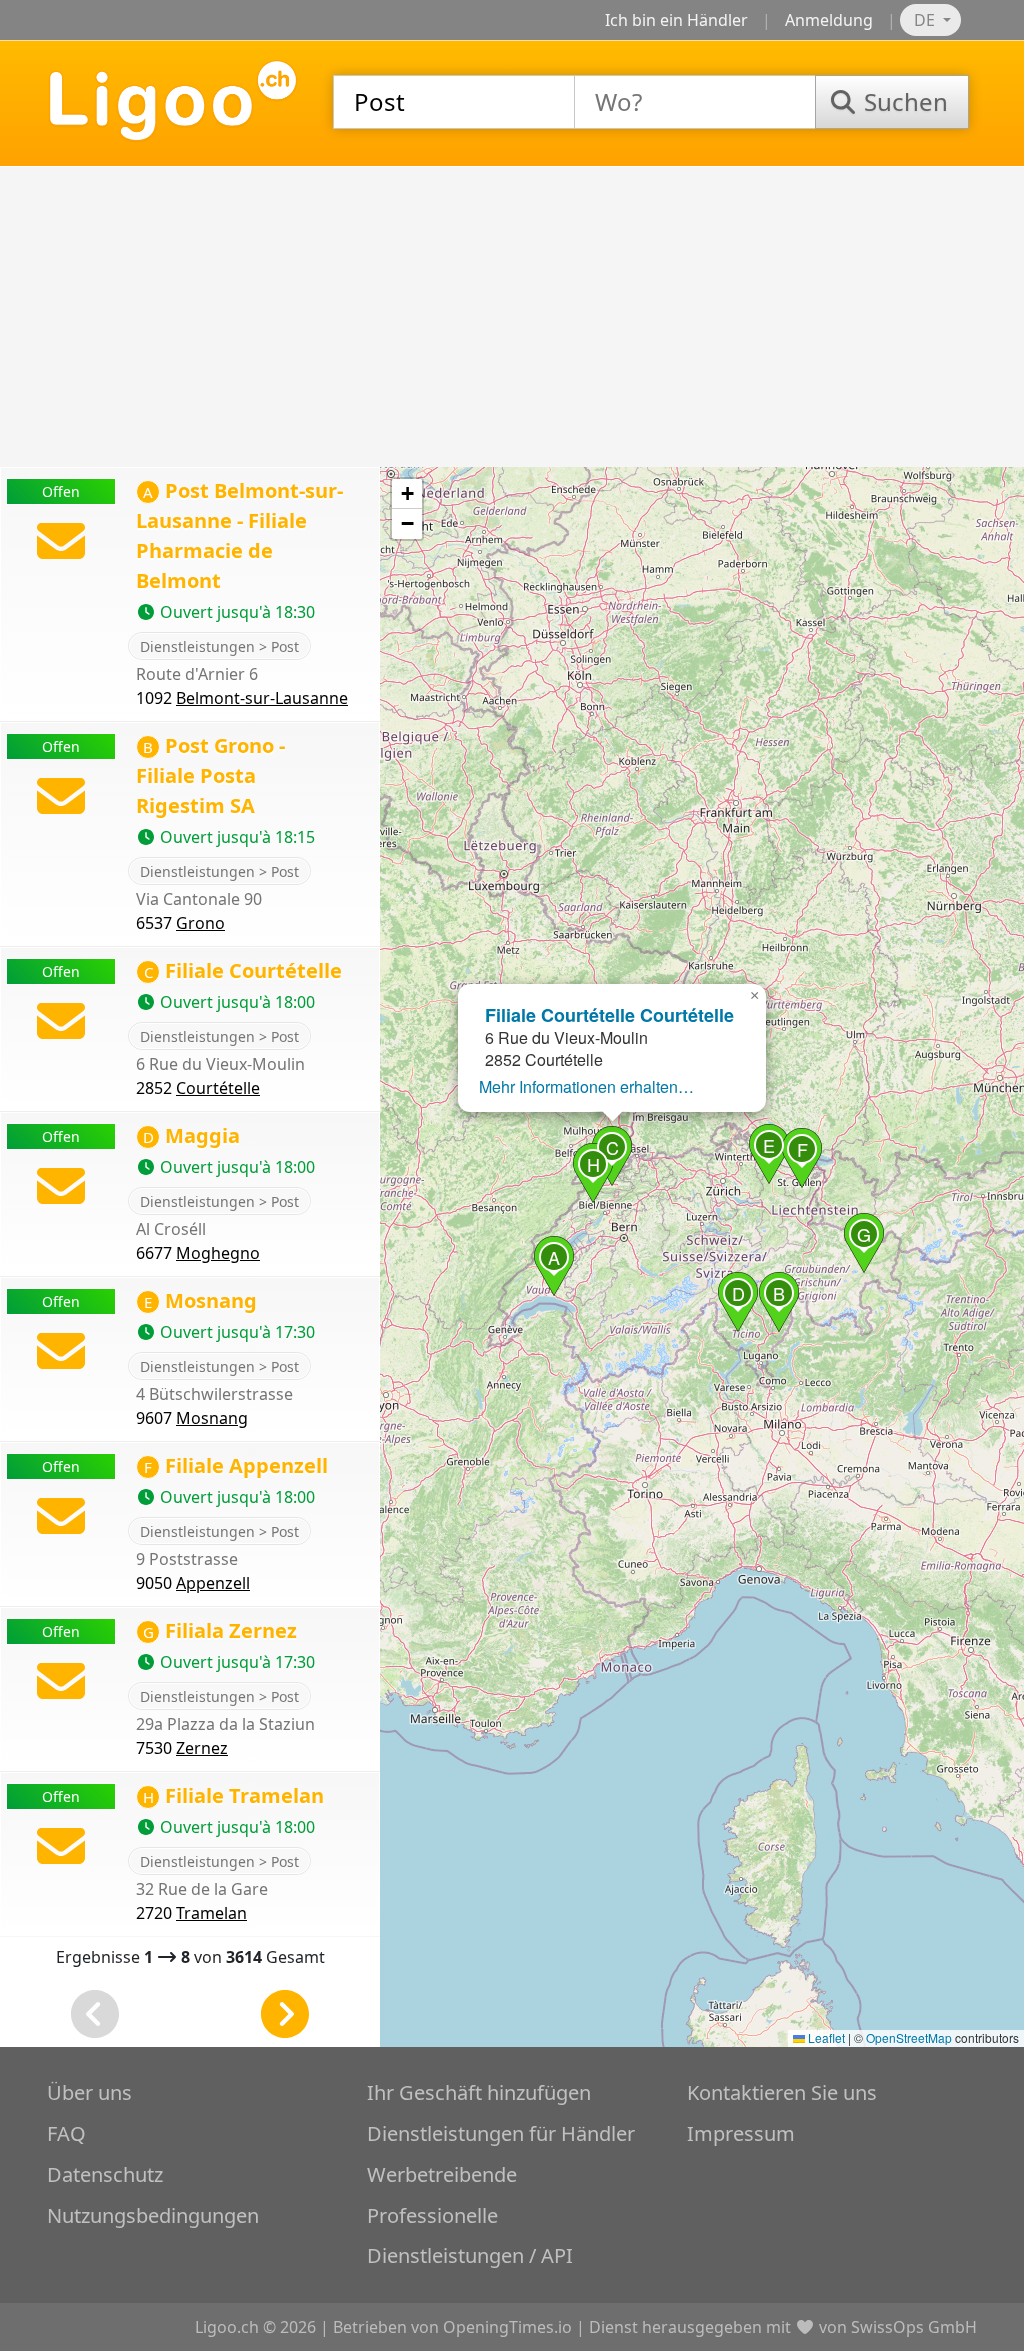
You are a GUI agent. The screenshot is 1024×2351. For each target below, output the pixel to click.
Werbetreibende (442, 2174)
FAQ (66, 2133)
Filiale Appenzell (236, 1465)
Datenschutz (105, 2174)
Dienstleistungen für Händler (501, 2133)
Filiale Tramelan (233, 1795)
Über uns (89, 2092)
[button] (554, 1266)
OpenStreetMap (909, 2037)
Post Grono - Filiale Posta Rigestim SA (210, 775)
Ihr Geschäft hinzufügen (479, 2092)
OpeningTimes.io (507, 2327)
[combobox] (454, 102)
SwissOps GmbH (914, 2327)
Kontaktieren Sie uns (782, 2092)
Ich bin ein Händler (676, 20)
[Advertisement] (512, 317)
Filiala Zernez (220, 1630)
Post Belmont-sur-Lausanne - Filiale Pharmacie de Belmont (239, 535)
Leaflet (825, 2037)
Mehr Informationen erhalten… (586, 1086)
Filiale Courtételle (243, 970)
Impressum (741, 2133)
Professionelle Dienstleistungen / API (470, 2235)
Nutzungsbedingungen (153, 2215)
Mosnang (200, 1300)
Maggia (191, 1135)
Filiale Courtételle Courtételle (609, 1015)
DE (926, 20)
